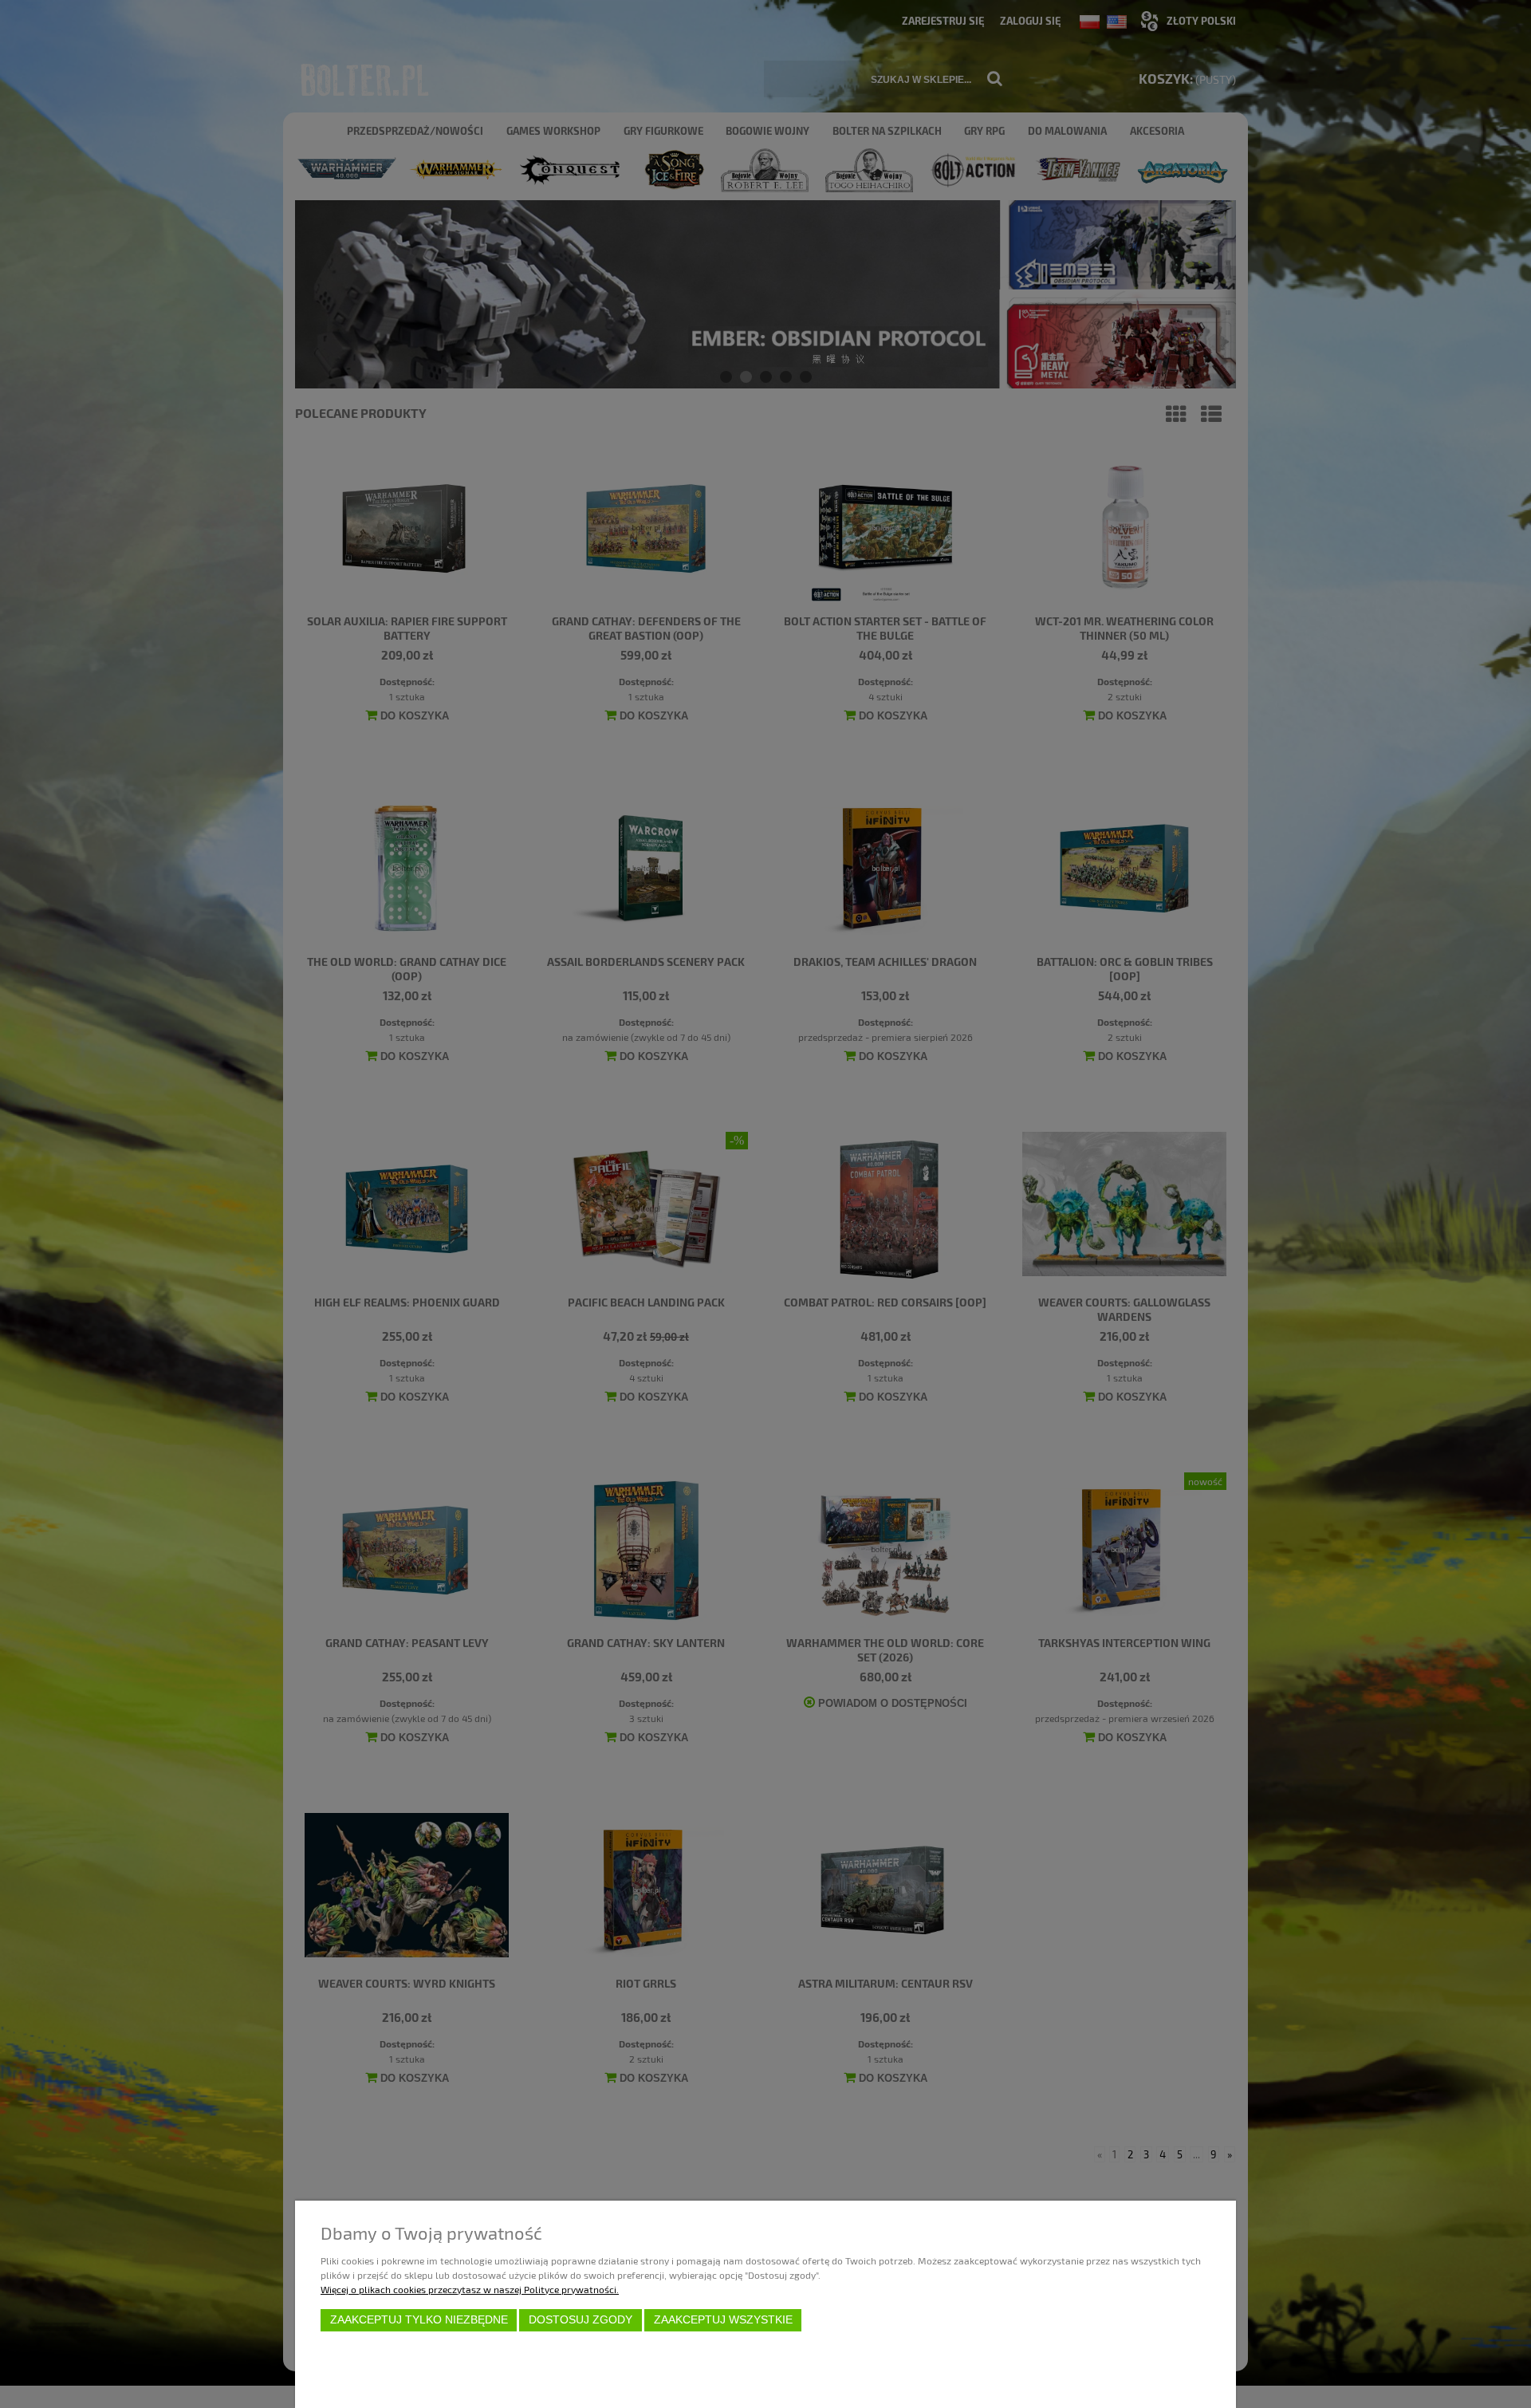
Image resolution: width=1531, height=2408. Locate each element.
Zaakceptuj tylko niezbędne (419, 2320)
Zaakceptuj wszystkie (723, 2320)
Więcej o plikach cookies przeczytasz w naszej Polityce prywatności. (470, 2289)
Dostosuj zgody (581, 2320)
